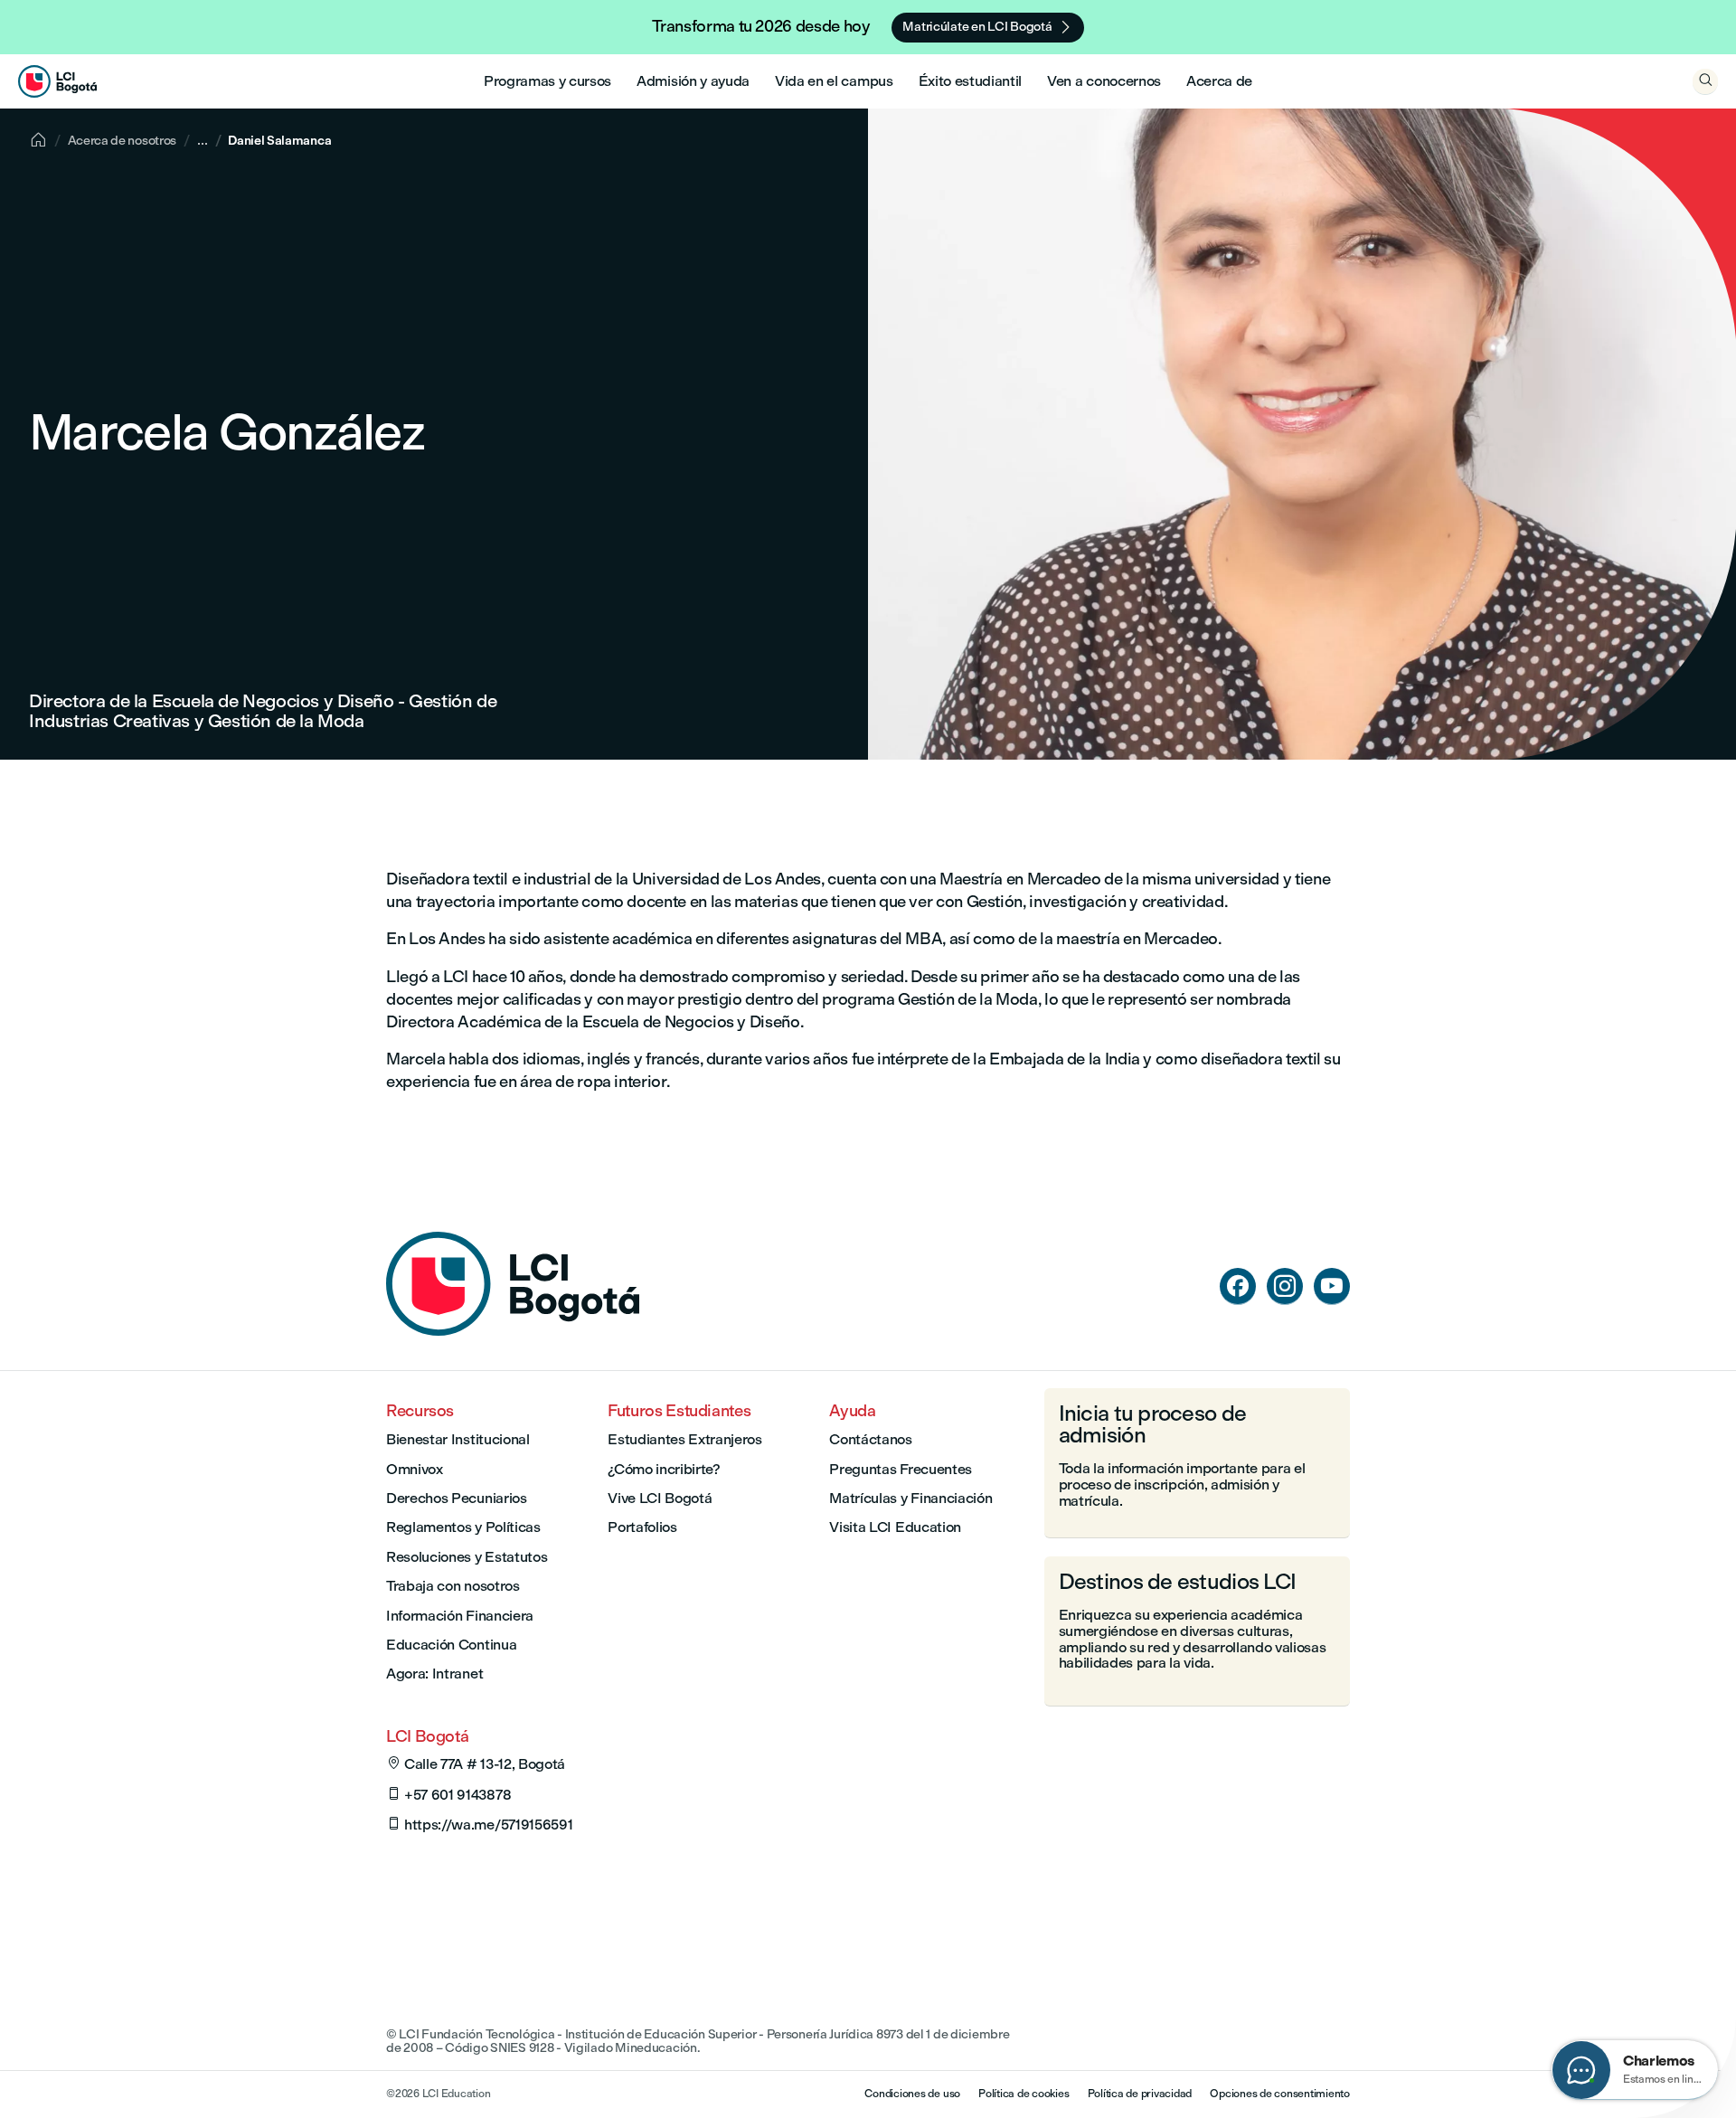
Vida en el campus (834, 81)
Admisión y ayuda (693, 81)
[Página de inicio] (513, 1331)
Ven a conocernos (1104, 81)
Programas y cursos (547, 81)
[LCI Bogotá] (57, 81)
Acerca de (1219, 81)
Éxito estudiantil (971, 81)
